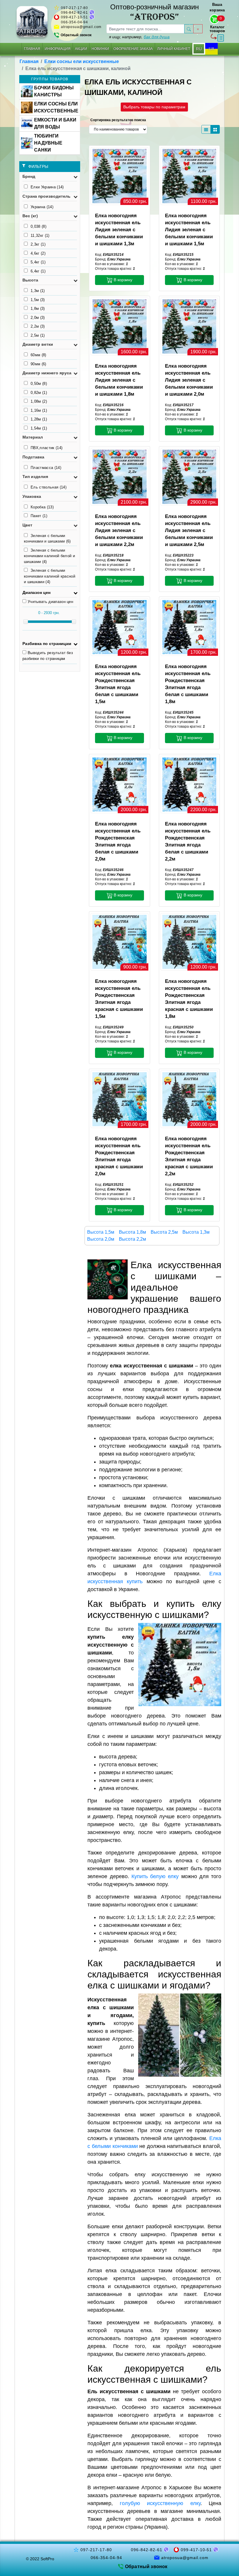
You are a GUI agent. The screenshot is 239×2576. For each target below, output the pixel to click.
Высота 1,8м (132, 1232)
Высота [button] (30, 280)
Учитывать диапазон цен (50, 602)
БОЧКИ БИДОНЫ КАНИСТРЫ (54, 91)
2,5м (38, 335)
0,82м (39, 393)
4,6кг (38, 253)
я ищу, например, (139, 37)
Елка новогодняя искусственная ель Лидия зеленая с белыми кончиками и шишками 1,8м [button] (119, 380)
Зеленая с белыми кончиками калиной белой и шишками (49, 556)
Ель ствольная (49, 487)
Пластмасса (46, 468)
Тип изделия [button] (35, 477)
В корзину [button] (122, 280)
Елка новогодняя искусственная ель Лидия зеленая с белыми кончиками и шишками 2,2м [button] (119, 530)
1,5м (38, 300)
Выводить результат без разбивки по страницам (48, 656)
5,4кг (38, 262)
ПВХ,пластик (46, 448)
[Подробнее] (119, 176)
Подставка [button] (33, 457)
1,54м (39, 428)
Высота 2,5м (164, 1232)
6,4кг (38, 271)
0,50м (39, 384)
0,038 (38, 226)
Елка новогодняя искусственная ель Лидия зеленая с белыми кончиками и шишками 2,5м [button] (189, 530)
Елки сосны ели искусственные (82, 61)
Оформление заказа (133, 49)
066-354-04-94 (74, 22)
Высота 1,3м (196, 1232)
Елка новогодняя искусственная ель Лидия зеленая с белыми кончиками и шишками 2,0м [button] (189, 380)
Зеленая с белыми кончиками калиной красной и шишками (50, 576)
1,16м (39, 410)
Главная (32, 49)
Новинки (100, 49)
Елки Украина (47, 187)
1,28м (39, 419)
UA (211, 49)
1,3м (38, 291)
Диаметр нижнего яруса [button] (47, 373)
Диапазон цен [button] (36, 592)
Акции (81, 49)
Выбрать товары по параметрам (154, 107)
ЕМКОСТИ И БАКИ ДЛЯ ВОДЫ (55, 123)
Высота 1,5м (101, 1232)
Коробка (42, 507)
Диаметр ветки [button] (38, 344)
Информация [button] (58, 49)
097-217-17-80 (74, 8)
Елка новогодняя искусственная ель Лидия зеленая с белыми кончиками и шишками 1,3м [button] (119, 230)
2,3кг (38, 244)
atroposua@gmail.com (81, 27)
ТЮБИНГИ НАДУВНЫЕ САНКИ (48, 143)
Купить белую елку (155, 1876)
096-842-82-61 (74, 13)
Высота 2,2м (132, 1239)
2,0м (38, 318)
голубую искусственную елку (160, 2503)
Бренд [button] (29, 176)
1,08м (39, 401)
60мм (38, 355)
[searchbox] (145, 29)
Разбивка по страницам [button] (47, 644)
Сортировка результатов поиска (118, 120)
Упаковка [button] (32, 496)
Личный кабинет (174, 49)
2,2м (38, 326)
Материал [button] (33, 437)
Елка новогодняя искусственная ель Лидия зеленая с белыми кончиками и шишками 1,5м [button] (189, 230)
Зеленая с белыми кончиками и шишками (47, 539)
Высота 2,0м (101, 1239)
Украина (42, 207)
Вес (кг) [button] (30, 216)
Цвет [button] (27, 525)
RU (199, 49)
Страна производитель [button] (46, 196)
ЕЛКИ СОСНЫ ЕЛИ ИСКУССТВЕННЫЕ (56, 107)
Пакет (39, 516)
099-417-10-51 (74, 17)
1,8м (38, 308)
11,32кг (40, 235)
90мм (38, 364)
